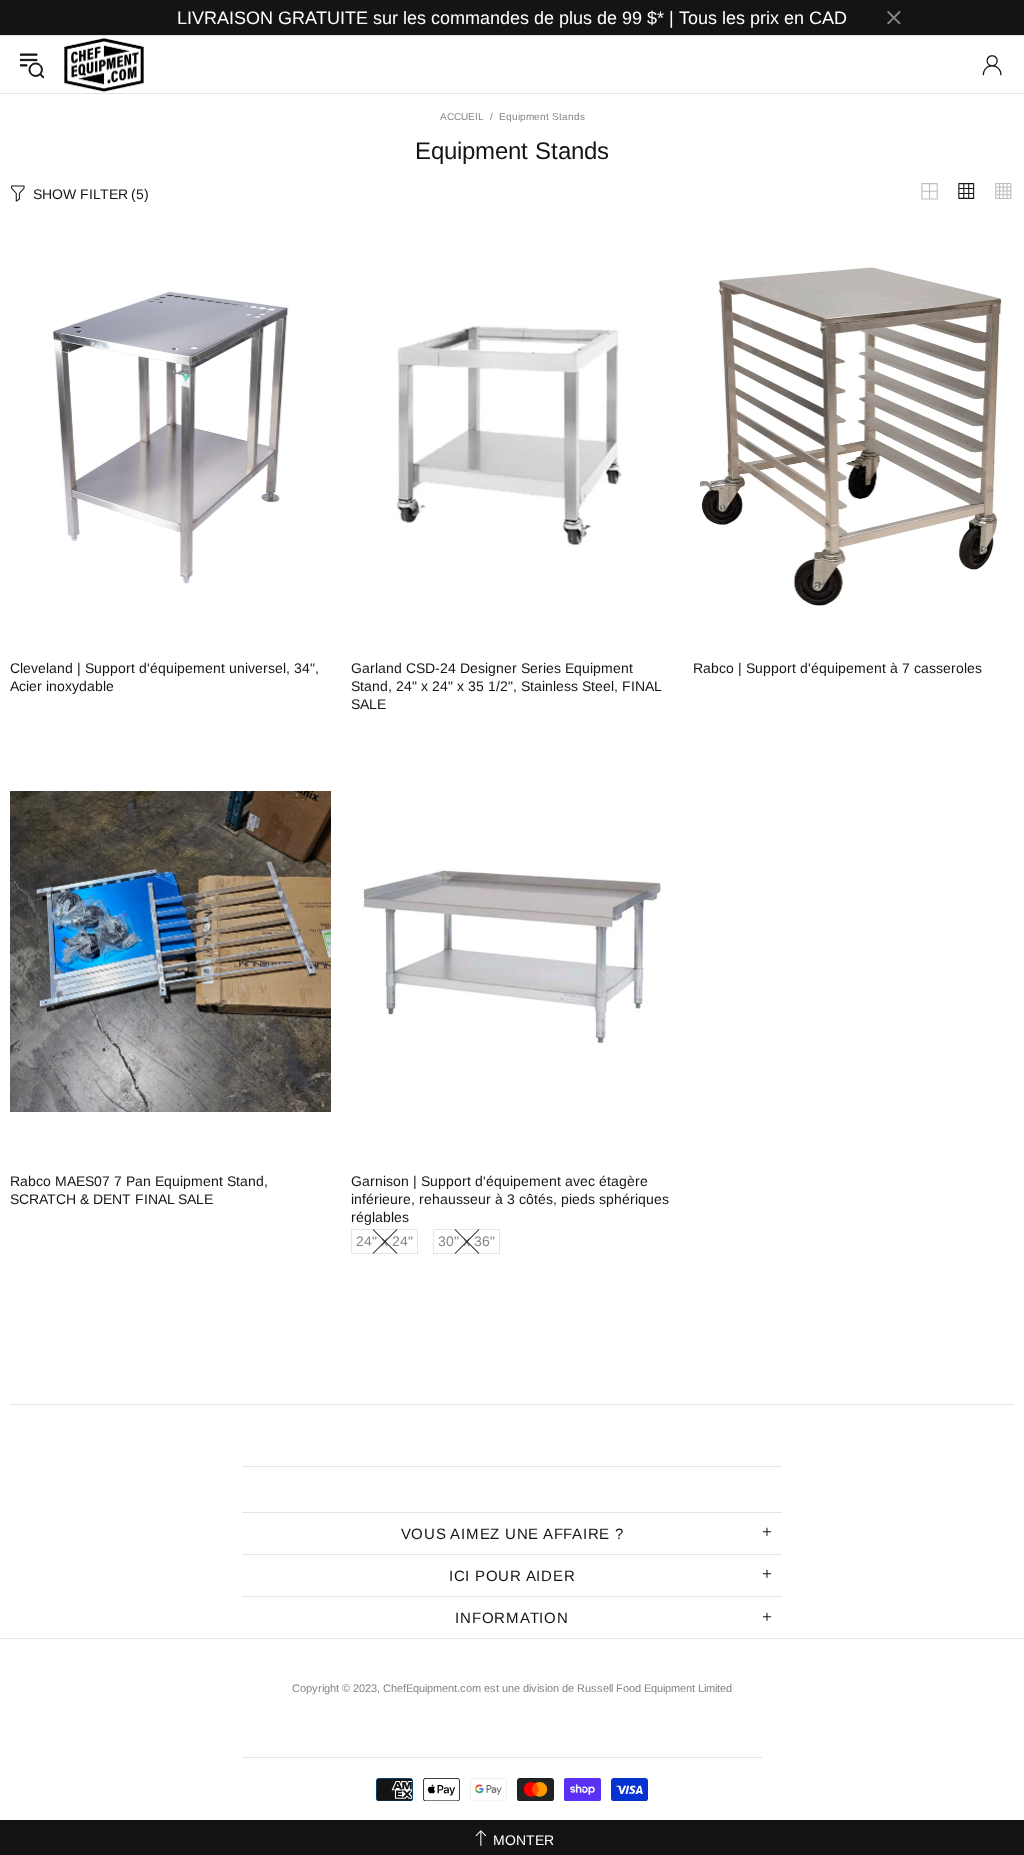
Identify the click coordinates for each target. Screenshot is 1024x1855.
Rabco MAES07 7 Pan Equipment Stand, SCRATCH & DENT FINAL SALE (139, 1190)
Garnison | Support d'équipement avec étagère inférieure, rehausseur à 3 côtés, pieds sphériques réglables (510, 1199)
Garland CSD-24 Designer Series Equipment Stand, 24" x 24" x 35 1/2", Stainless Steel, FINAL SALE (506, 686)
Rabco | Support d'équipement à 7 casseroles (837, 668)
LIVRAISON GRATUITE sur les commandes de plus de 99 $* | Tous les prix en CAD (512, 18)
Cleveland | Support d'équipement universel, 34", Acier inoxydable (164, 677)
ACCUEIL (462, 116)
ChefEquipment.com (104, 64)
